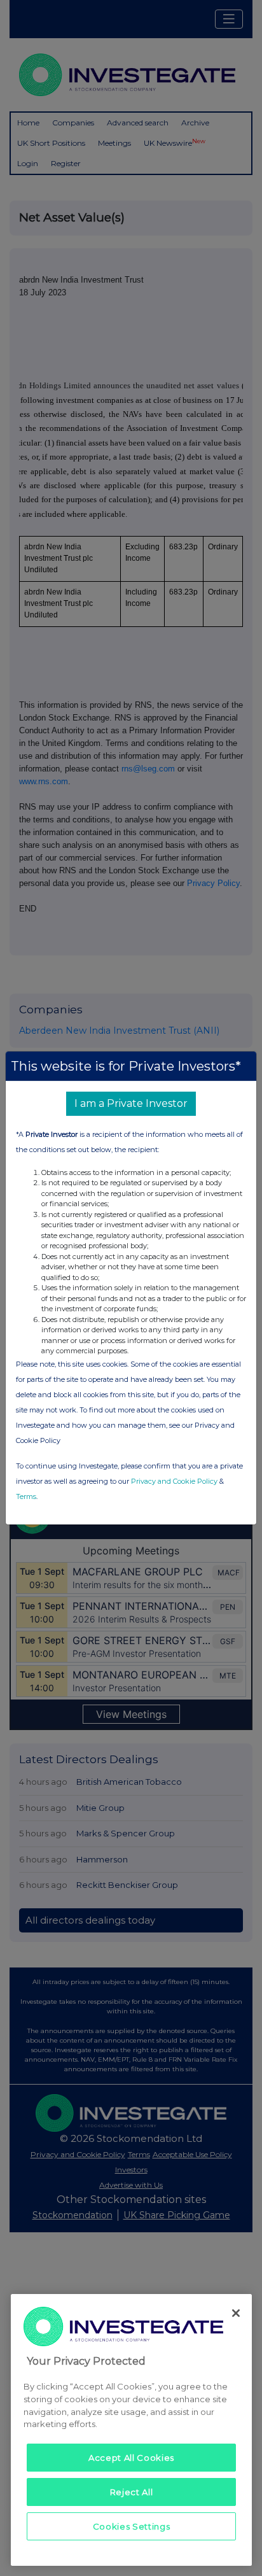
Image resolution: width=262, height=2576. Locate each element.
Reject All (132, 2492)
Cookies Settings (132, 2526)
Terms (26, 1496)
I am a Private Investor (131, 1103)
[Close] (236, 2313)
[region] (131, 2430)
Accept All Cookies (131, 2458)
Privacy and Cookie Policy (174, 1481)
